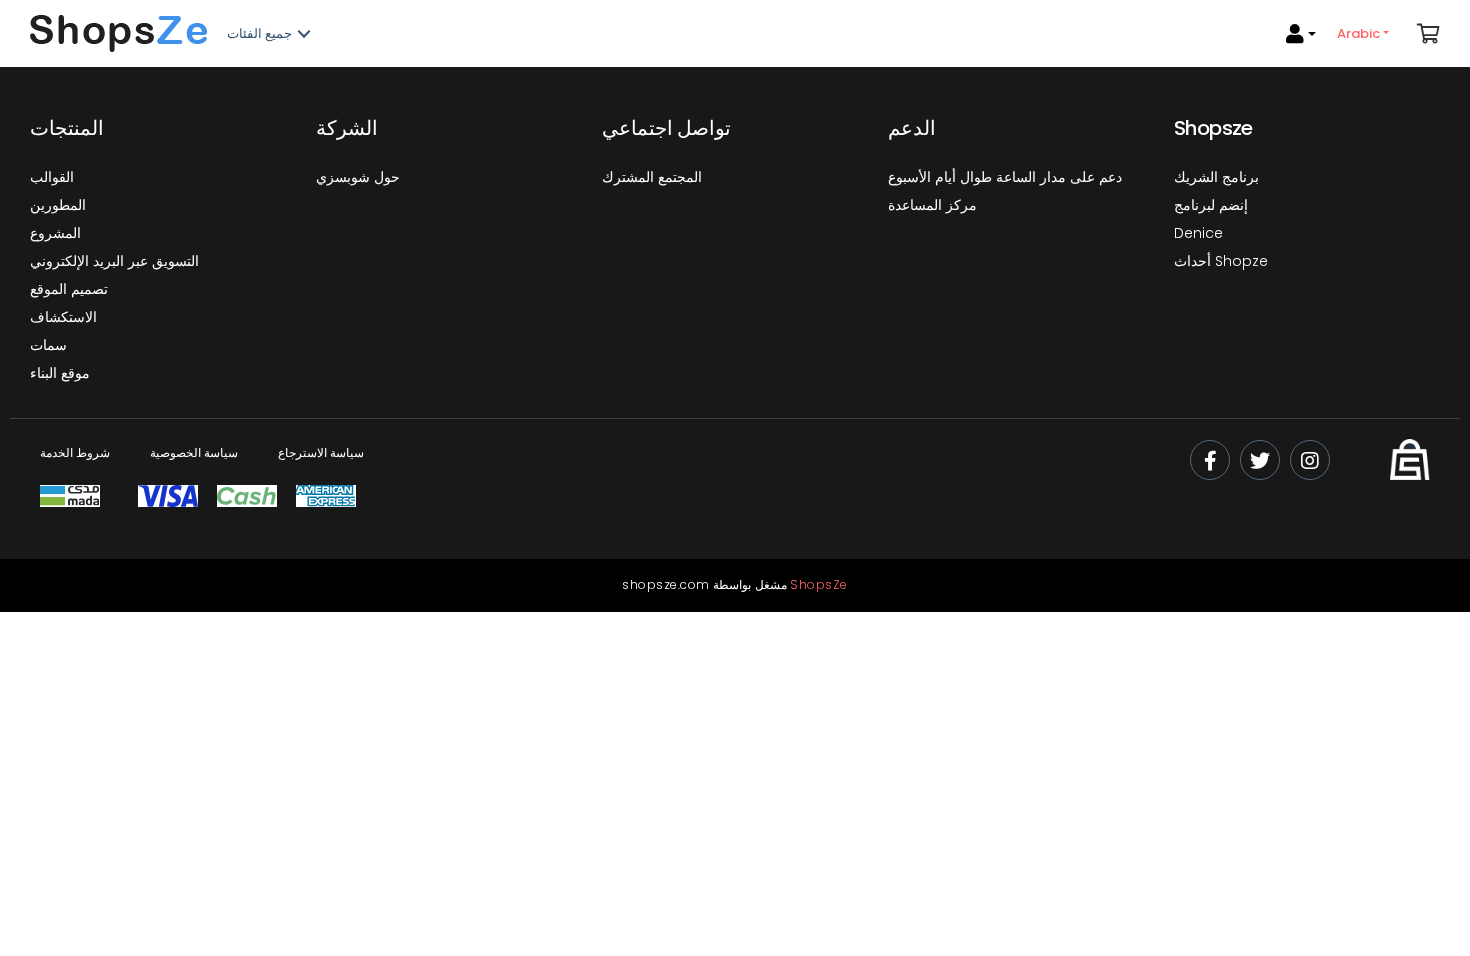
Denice (1198, 233)
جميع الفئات (259, 33)
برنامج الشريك (1216, 177)
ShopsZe (819, 584)
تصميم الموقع (69, 289)
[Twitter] (1260, 461)
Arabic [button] (1360, 33)
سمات (48, 345)
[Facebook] (1210, 461)
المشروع (55, 233)
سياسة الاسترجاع (321, 452)
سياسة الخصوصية (194, 452)
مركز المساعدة (932, 205)
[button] (1428, 34)
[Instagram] (1310, 461)
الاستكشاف (63, 317)
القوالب (52, 177)
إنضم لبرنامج (1211, 205)
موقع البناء (60, 373)
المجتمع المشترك (652, 177)
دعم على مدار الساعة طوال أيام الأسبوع (1005, 177)
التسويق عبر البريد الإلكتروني (114, 261)
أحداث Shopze (1221, 261)
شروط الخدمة (75, 452)
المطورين (58, 205)
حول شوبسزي (358, 177)
